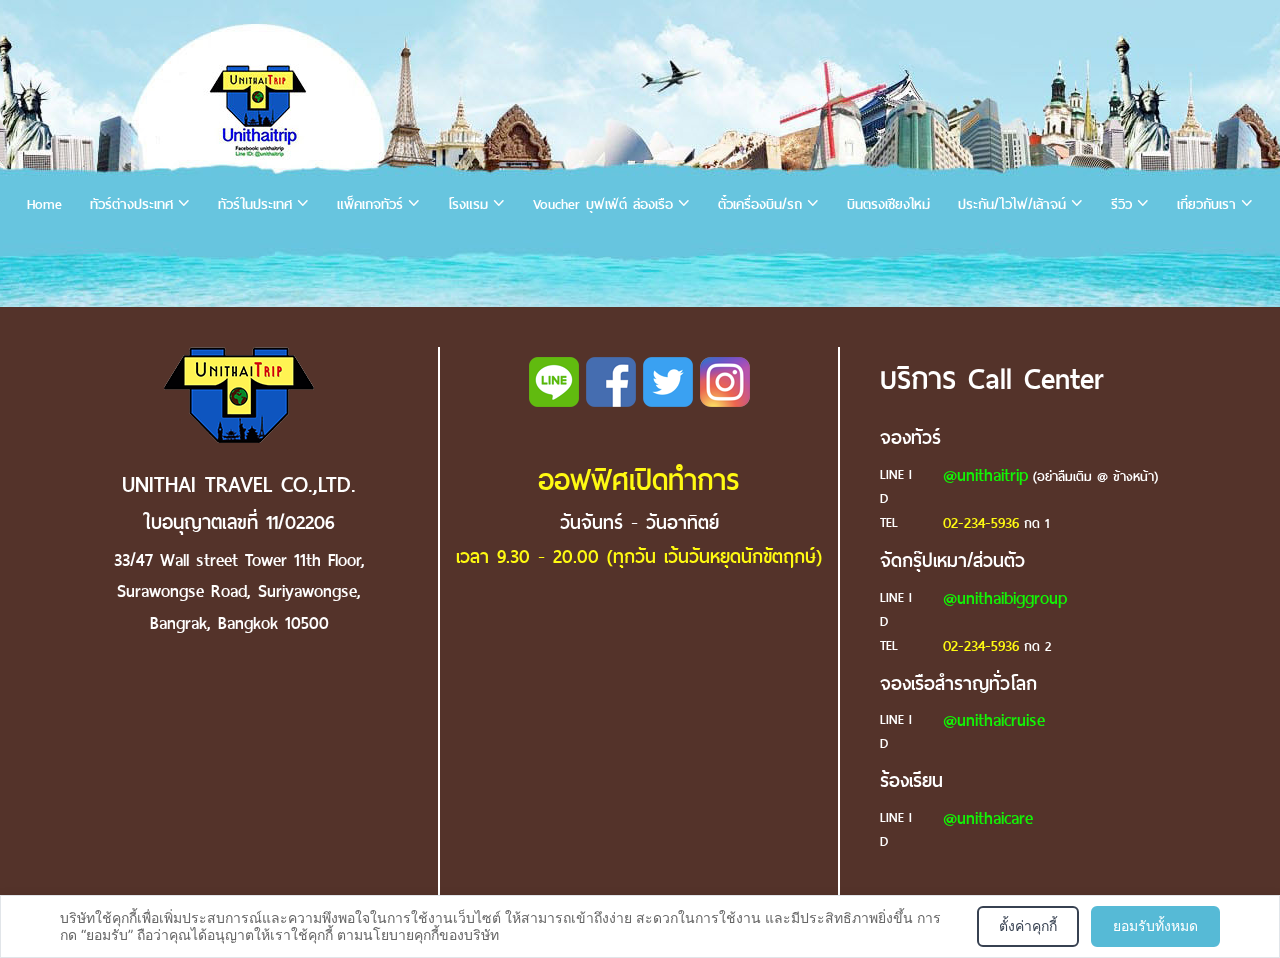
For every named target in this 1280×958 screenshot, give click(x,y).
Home (44, 204)
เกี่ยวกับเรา (1206, 204)
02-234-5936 (981, 523)
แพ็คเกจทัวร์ (370, 204)
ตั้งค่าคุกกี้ (1028, 925)
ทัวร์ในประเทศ (255, 204)
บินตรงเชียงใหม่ (888, 204)
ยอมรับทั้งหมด (1155, 925)
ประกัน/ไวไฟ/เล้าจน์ (1012, 204)
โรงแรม (468, 204)
